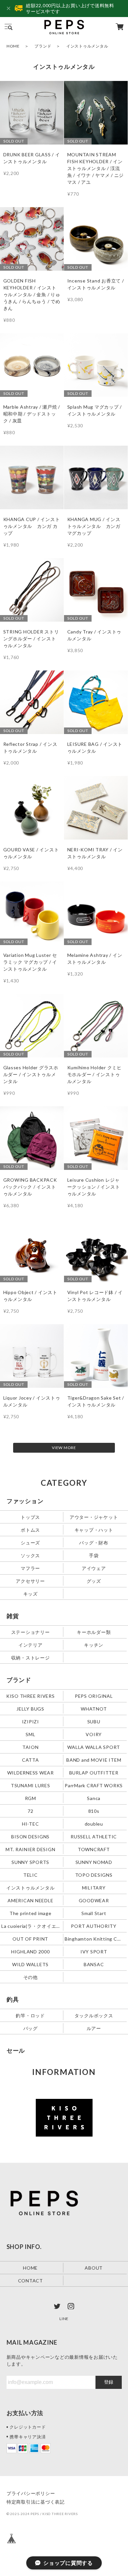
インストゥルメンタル (31, 1887)
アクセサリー (30, 1581)
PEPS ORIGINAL (94, 1696)
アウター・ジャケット (94, 1517)
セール (16, 2050)
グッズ (94, 1581)
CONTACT (31, 2280)
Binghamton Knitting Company (94, 1938)
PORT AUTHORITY (94, 1926)
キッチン (94, 1645)
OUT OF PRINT (30, 1938)
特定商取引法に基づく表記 (36, 2502)
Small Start (94, 1913)
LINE (64, 2319)
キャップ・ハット (94, 1530)
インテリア (31, 1645)
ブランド (43, 46)
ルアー (94, 2028)
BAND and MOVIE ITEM (94, 1760)
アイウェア (94, 1568)
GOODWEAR (94, 1900)
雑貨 (13, 1616)
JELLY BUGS (30, 1708)
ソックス (30, 1555)
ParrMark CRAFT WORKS (94, 1785)
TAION (31, 1747)
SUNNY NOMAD (94, 1862)
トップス (30, 1517)
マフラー (30, 1568)
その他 (31, 1977)
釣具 (13, 1999)
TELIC (31, 1875)
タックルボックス (94, 2015)
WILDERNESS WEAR (31, 1772)
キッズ (31, 1594)
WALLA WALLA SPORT (94, 1747)
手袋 (94, 1555)
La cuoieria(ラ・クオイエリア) (31, 1926)
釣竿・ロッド (30, 2015)
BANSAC (94, 1964)
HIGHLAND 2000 (31, 1951)
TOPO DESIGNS (94, 1875)
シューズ (30, 1543)
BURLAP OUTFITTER (94, 1772)
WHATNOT (94, 1708)
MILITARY (94, 1887)
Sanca (94, 1798)
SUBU (94, 1721)
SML (30, 1734)
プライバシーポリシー (31, 2493)
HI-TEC (31, 1823)
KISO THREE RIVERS (31, 1696)
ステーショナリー (31, 1632)
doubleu (94, 1823)
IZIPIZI (31, 1721)
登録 (109, 2382)
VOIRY (94, 1734)
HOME (13, 46)
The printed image (31, 1913)
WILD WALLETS (30, 1964)
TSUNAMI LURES (31, 1785)
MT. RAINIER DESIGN (31, 1849)
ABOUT (94, 2267)
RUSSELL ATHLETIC (94, 1836)
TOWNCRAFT (94, 1849)
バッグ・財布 (94, 1543)
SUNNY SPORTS (30, 1862)
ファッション (25, 1501)
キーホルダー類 (94, 1632)
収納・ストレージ (31, 1657)
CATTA (31, 1760)
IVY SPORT (94, 1951)
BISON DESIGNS (30, 1836)
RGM (31, 1798)
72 (31, 1811)
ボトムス (30, 1530)
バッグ (31, 2028)
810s (94, 1811)
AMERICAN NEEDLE (30, 1900)
